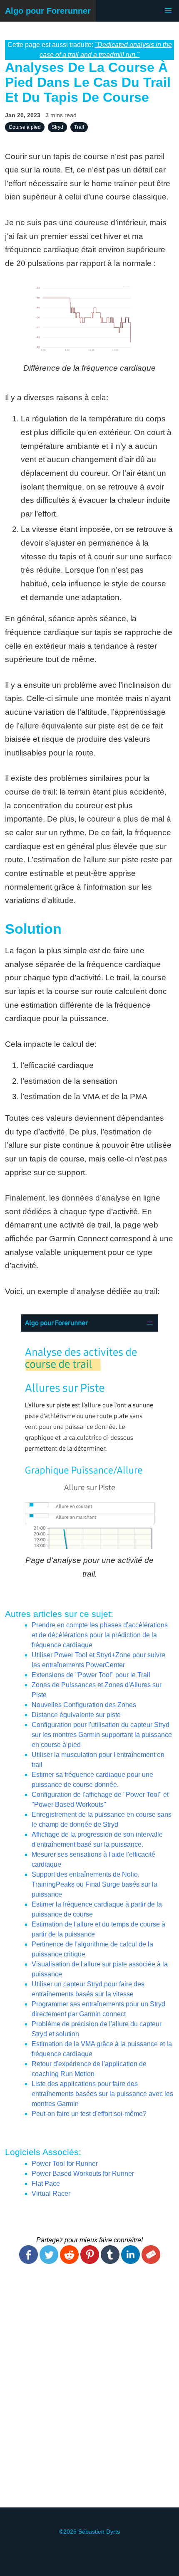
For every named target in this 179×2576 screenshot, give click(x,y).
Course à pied (25, 127)
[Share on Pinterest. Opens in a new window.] (90, 2262)
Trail (79, 127)
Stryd (57, 127)
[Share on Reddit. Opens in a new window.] (69, 2262)
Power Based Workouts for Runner (83, 2174)
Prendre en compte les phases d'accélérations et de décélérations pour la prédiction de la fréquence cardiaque (100, 1635)
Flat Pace (46, 2184)
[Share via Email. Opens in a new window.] (151, 2262)
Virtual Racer (51, 2193)
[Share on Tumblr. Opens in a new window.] (110, 2262)
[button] (168, 11)
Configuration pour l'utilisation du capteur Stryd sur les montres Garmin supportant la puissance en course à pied (102, 1735)
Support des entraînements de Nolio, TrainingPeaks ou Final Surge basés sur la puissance (94, 1884)
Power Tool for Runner (65, 2164)
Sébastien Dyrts (99, 2532)
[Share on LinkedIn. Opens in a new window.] (131, 2262)
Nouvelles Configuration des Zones (84, 1705)
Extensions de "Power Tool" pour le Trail (91, 1675)
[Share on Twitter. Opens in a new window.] (49, 2262)
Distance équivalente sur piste (76, 1715)
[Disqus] (89, 2391)
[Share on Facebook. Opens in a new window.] (29, 2262)
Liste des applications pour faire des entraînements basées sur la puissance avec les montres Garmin (102, 2094)
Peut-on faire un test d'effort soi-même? (89, 2114)
